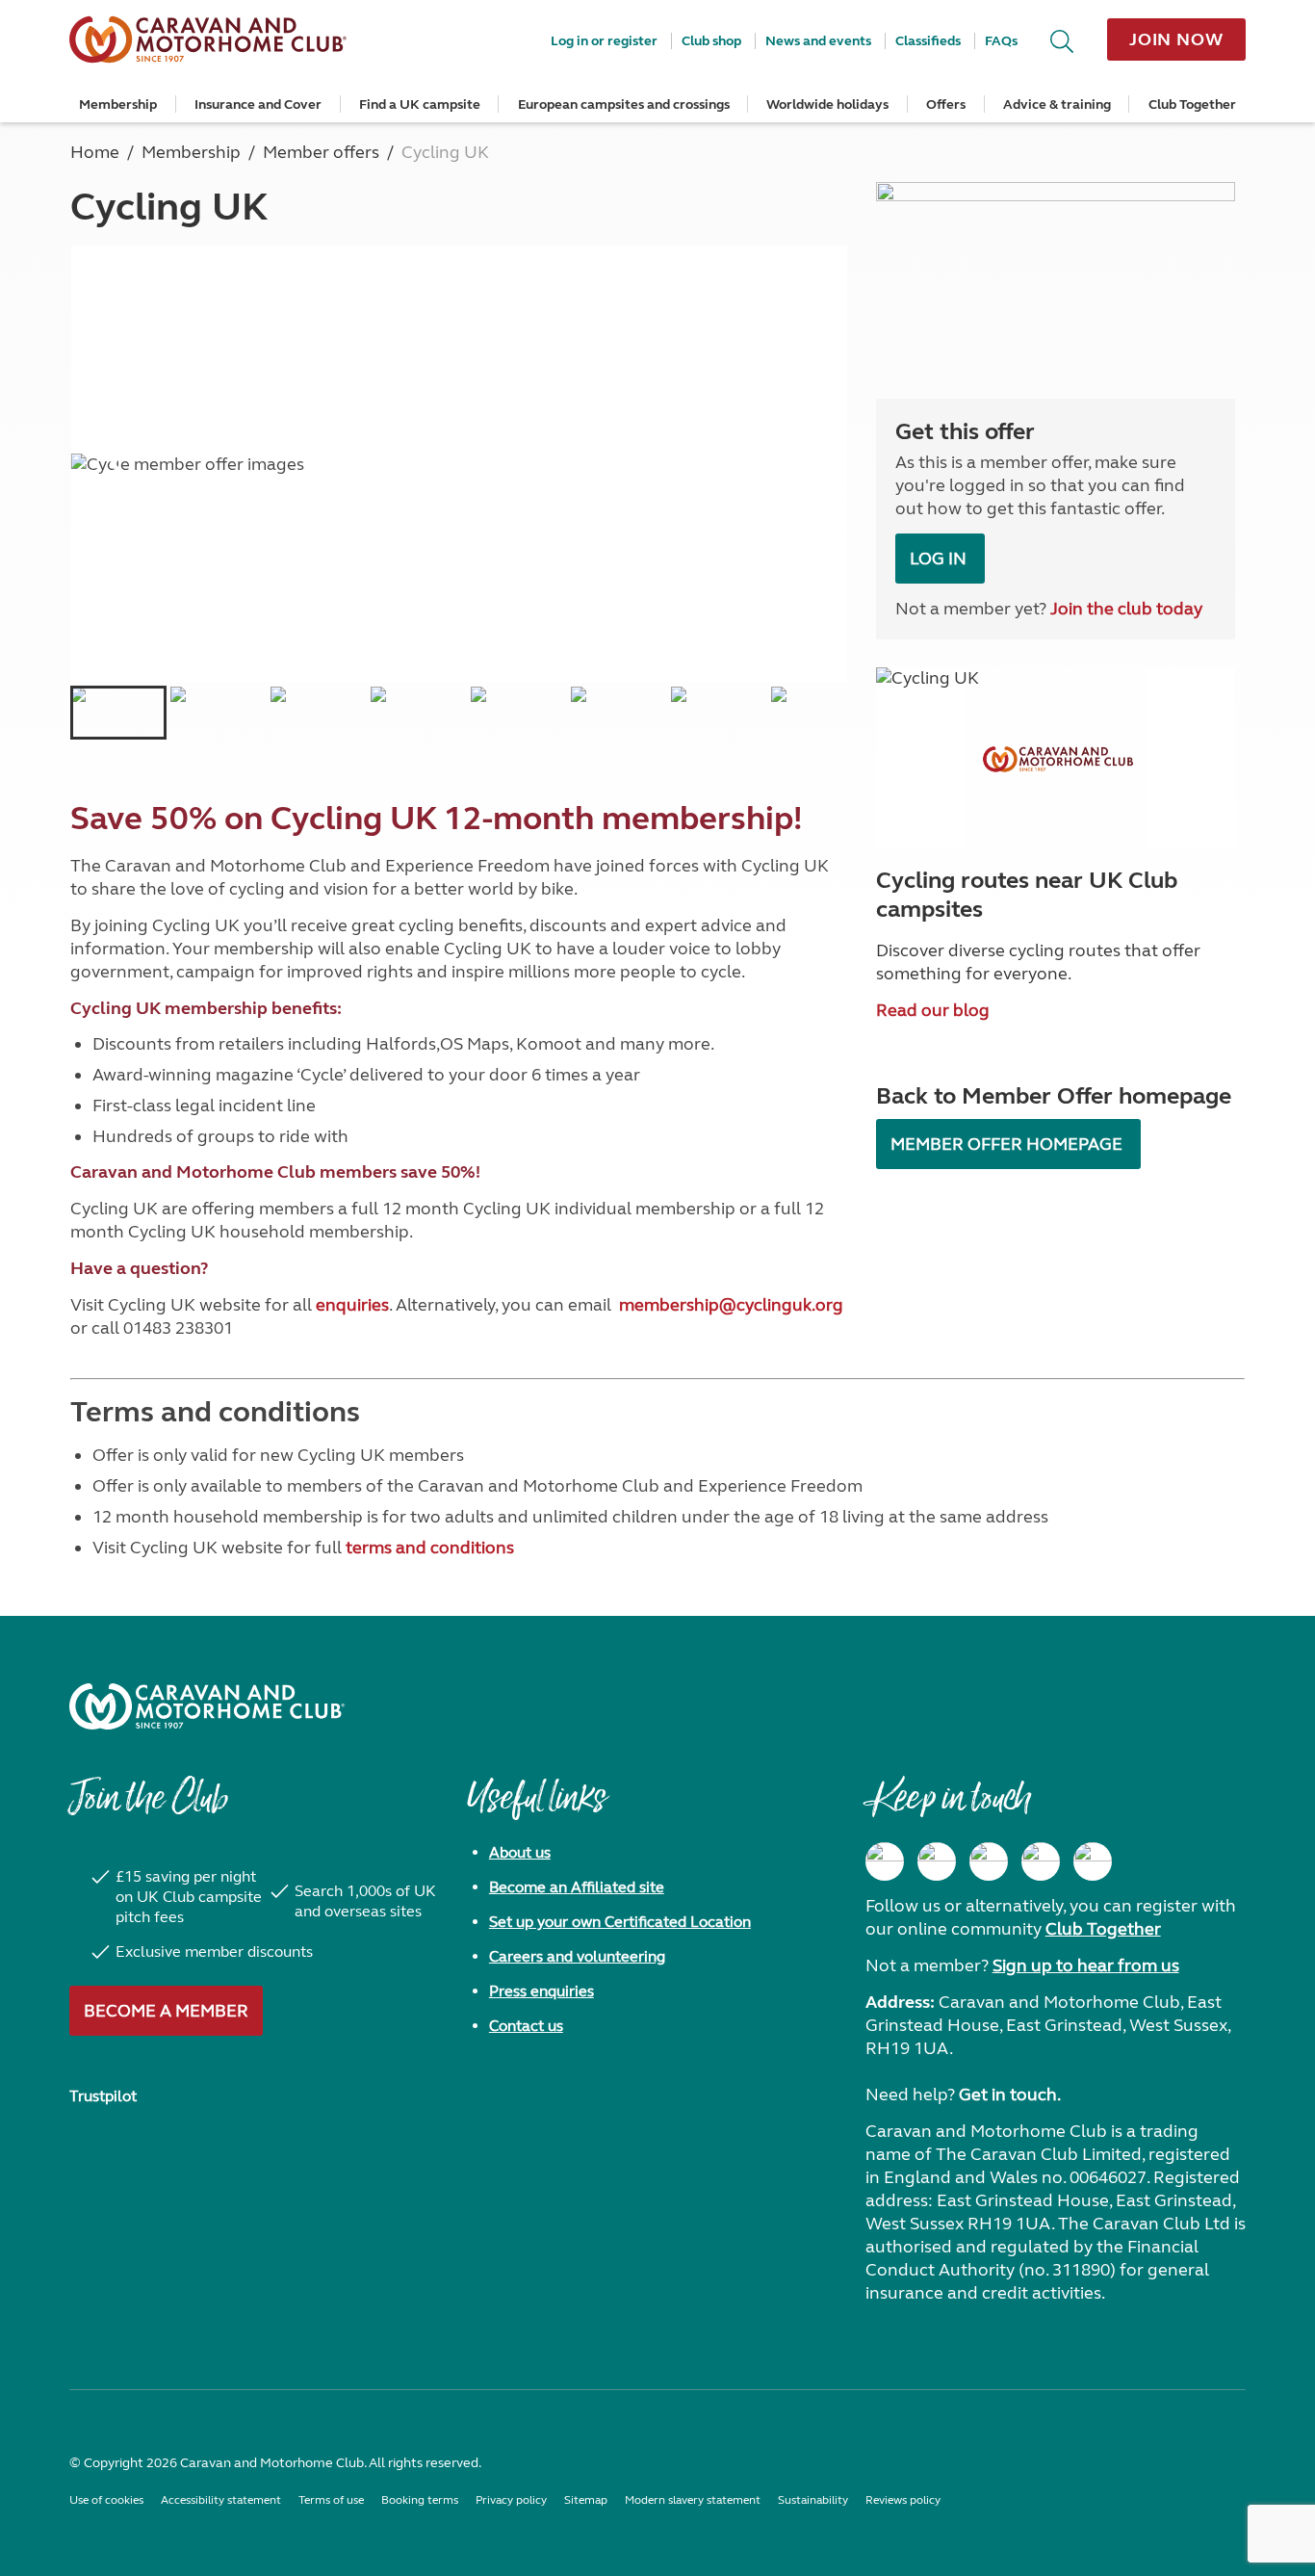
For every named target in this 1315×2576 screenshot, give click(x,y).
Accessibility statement (221, 2500)
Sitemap (586, 2500)
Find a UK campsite (420, 104)
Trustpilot (103, 2096)
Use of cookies (106, 2500)
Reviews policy (903, 2500)
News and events (818, 41)
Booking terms (420, 2500)
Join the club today (1126, 609)
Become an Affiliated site (577, 1887)
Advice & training (1057, 104)
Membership (118, 104)
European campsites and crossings (624, 104)
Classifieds (928, 41)
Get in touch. (1010, 2095)
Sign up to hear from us (1086, 1965)
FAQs (1001, 41)
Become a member (166, 2011)
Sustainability (813, 2500)
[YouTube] (1041, 1861)
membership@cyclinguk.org (731, 1305)
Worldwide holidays (827, 104)
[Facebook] (885, 1861)
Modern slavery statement (693, 2500)
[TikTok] (1093, 1861)
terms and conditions (430, 1548)
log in (940, 559)
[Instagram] (937, 1861)
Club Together (1192, 104)
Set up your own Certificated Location (620, 1922)
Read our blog (933, 1010)
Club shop (711, 41)
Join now (1176, 39)
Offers (946, 104)
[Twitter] (989, 1861)
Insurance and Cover (258, 104)
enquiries (352, 1305)
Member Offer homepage (1008, 1144)
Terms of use (331, 2500)
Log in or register (604, 41)
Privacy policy (511, 2500)
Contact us (526, 2026)
